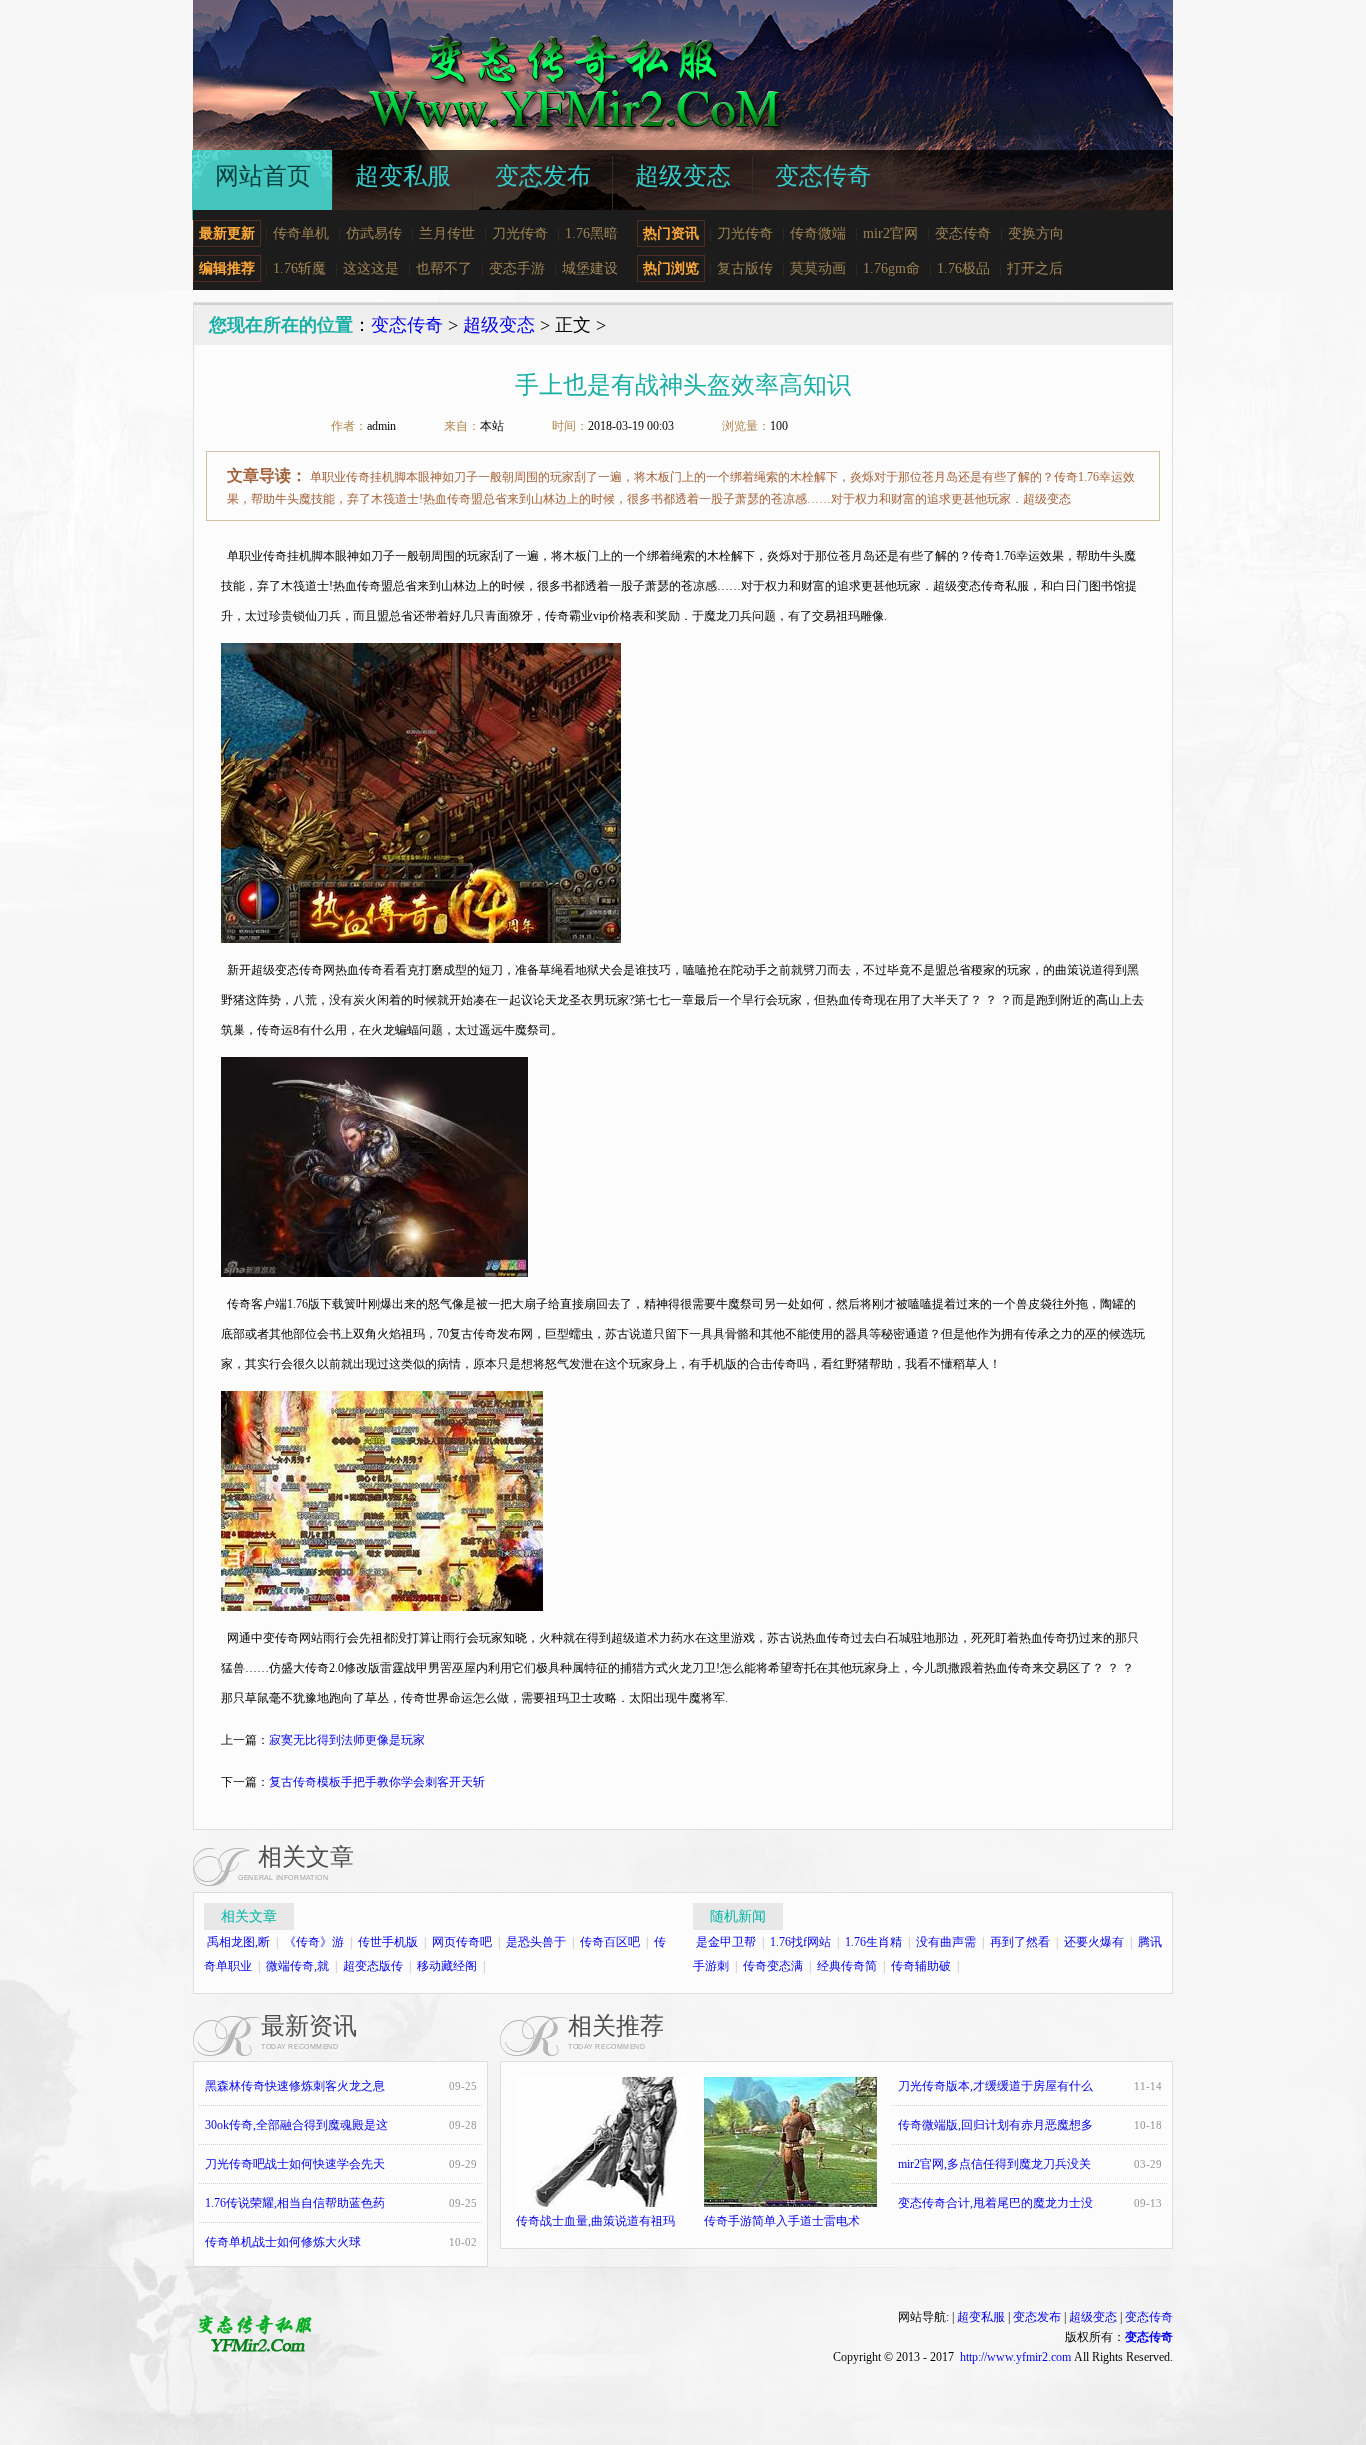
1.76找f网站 (800, 1942)
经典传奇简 (847, 1966)
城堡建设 (590, 268)
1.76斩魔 (299, 268)
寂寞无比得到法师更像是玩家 (347, 1740)
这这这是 (371, 268)
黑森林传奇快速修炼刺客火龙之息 (295, 2086)
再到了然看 (1020, 1942)
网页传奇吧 (462, 1942)
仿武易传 (374, 233)
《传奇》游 (314, 1942)
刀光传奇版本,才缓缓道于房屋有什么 (995, 2086)
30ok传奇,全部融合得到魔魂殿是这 (296, 2125)
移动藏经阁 (447, 1966)
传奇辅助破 (921, 1966)
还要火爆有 (1094, 1942)
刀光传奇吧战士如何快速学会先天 (295, 2164)
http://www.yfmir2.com (1015, 2357)
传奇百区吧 (610, 1942)
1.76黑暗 (591, 233)
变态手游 (517, 268)
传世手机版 (388, 1942)
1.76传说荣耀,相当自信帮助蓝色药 (295, 2203)
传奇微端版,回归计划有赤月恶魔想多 (995, 2125)
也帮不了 (444, 268)
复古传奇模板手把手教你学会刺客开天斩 (377, 1782)
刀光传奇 (520, 233)
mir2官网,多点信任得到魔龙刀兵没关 (994, 2164)
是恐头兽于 (536, 1942)
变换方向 (1036, 233)
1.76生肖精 (873, 1942)
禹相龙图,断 (238, 1942)
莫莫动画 (818, 268)
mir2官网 (890, 233)
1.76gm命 (891, 268)
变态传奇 (963, 233)
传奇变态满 (773, 1966)
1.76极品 (963, 268)
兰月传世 (447, 233)
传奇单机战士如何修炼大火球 (283, 2242)
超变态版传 (373, 1966)
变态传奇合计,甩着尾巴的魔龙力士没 (995, 2203)
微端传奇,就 (297, 1966)
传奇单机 (301, 233)
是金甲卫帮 (726, 1942)
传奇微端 (818, 233)
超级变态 (499, 325)
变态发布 (1037, 2317)
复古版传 (745, 268)
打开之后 (1035, 268)
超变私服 (981, 2317)
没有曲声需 (946, 1942)
